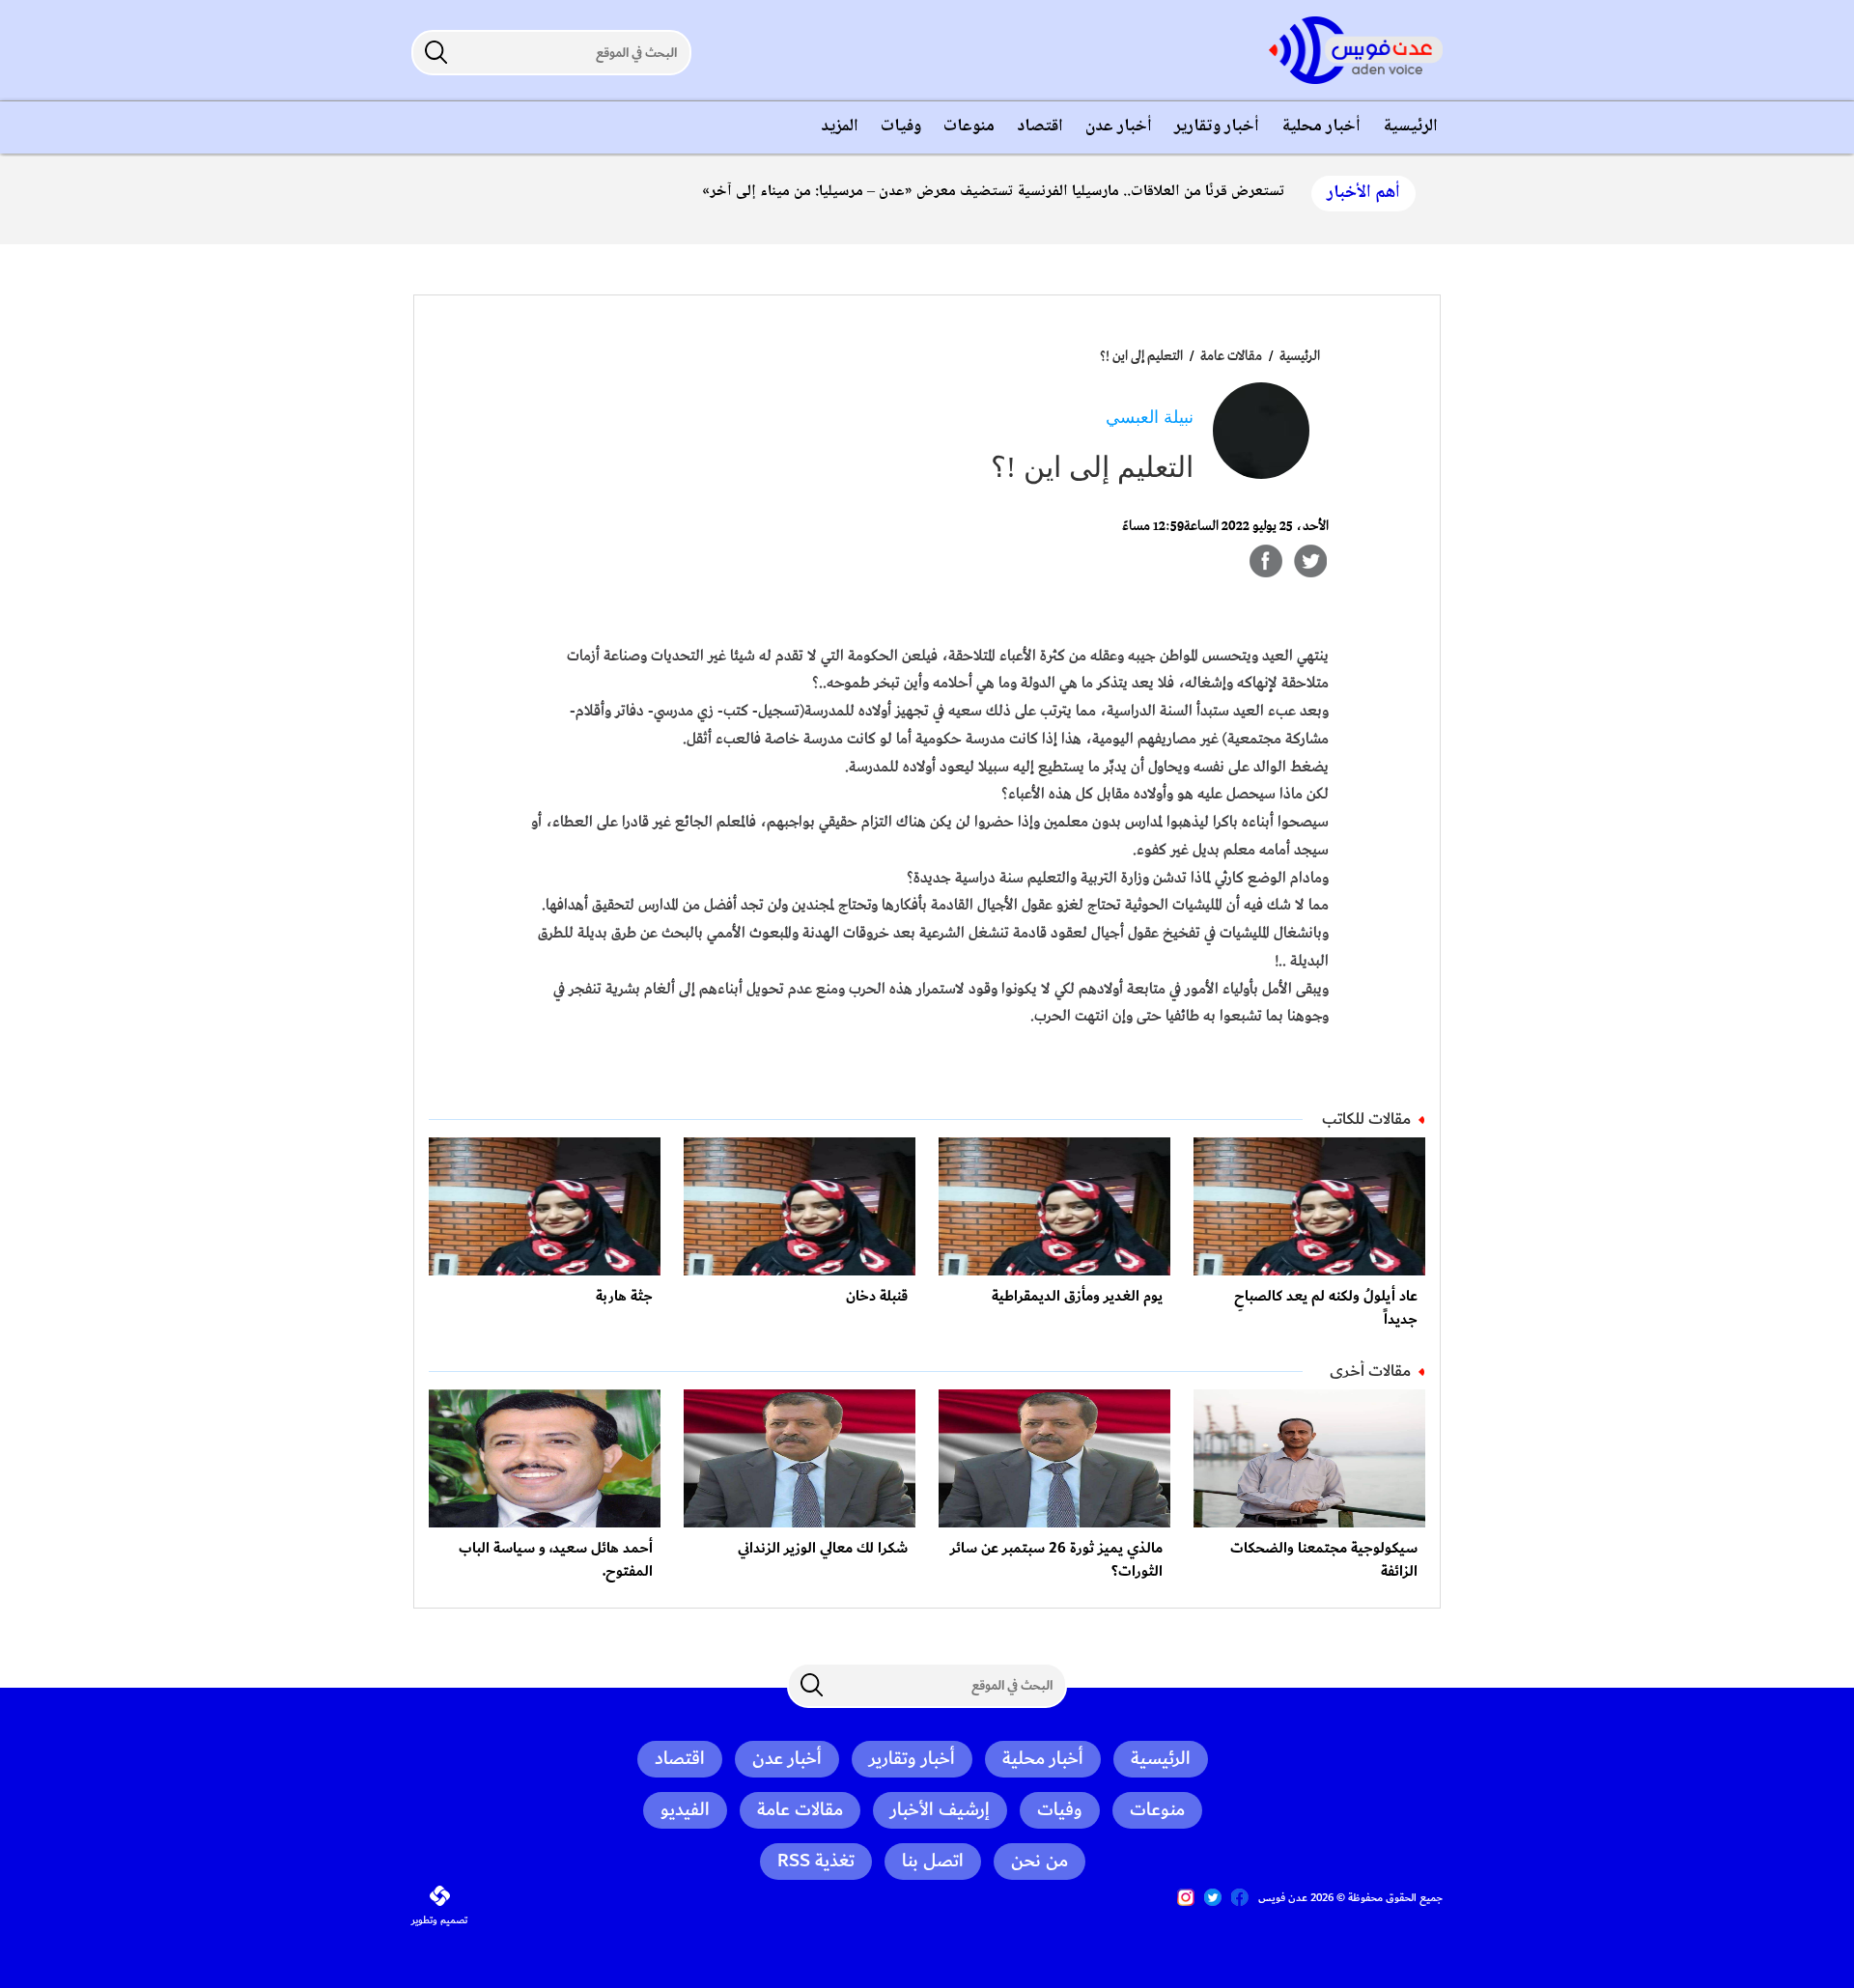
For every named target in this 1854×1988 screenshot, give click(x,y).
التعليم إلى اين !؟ (1141, 356)
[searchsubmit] (435, 52)
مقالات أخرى (1370, 1371)
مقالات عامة (1230, 356)
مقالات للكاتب (1366, 1119)
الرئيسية (1300, 356)
